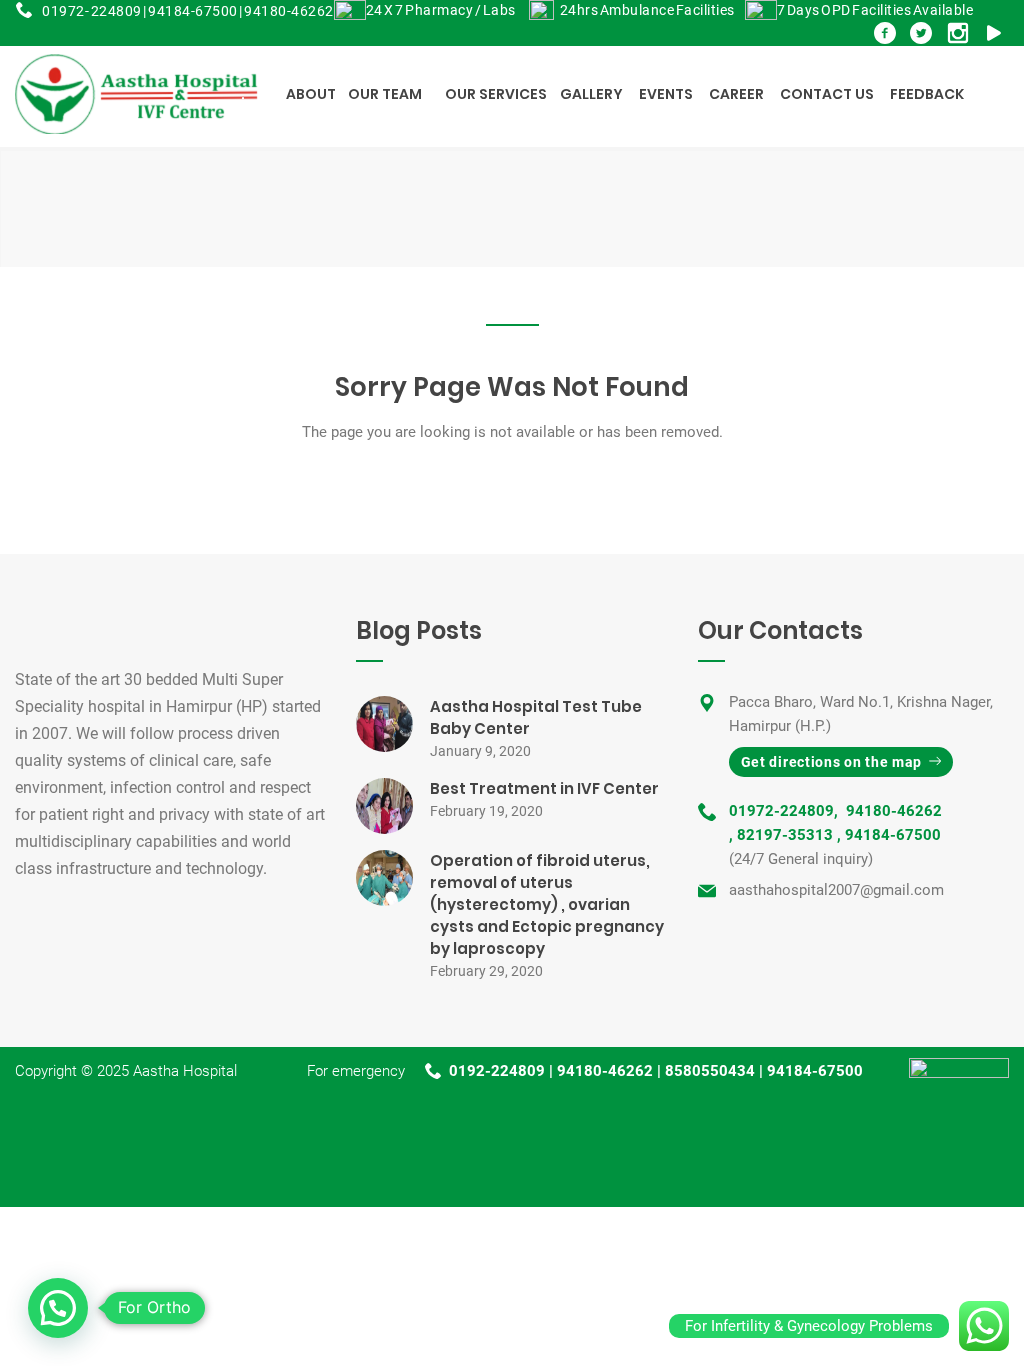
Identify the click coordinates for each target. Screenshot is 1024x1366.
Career (736, 94)
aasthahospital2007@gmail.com (836, 890)
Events (666, 94)
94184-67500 (193, 11)
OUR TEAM (385, 94)
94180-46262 (289, 11)
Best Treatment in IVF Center (544, 788)
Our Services (496, 94)
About (311, 94)
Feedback (927, 94)
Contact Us (827, 94)
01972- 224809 (92, 11)
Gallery (591, 94)
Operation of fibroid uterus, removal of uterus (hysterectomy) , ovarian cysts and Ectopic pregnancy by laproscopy (547, 904)
